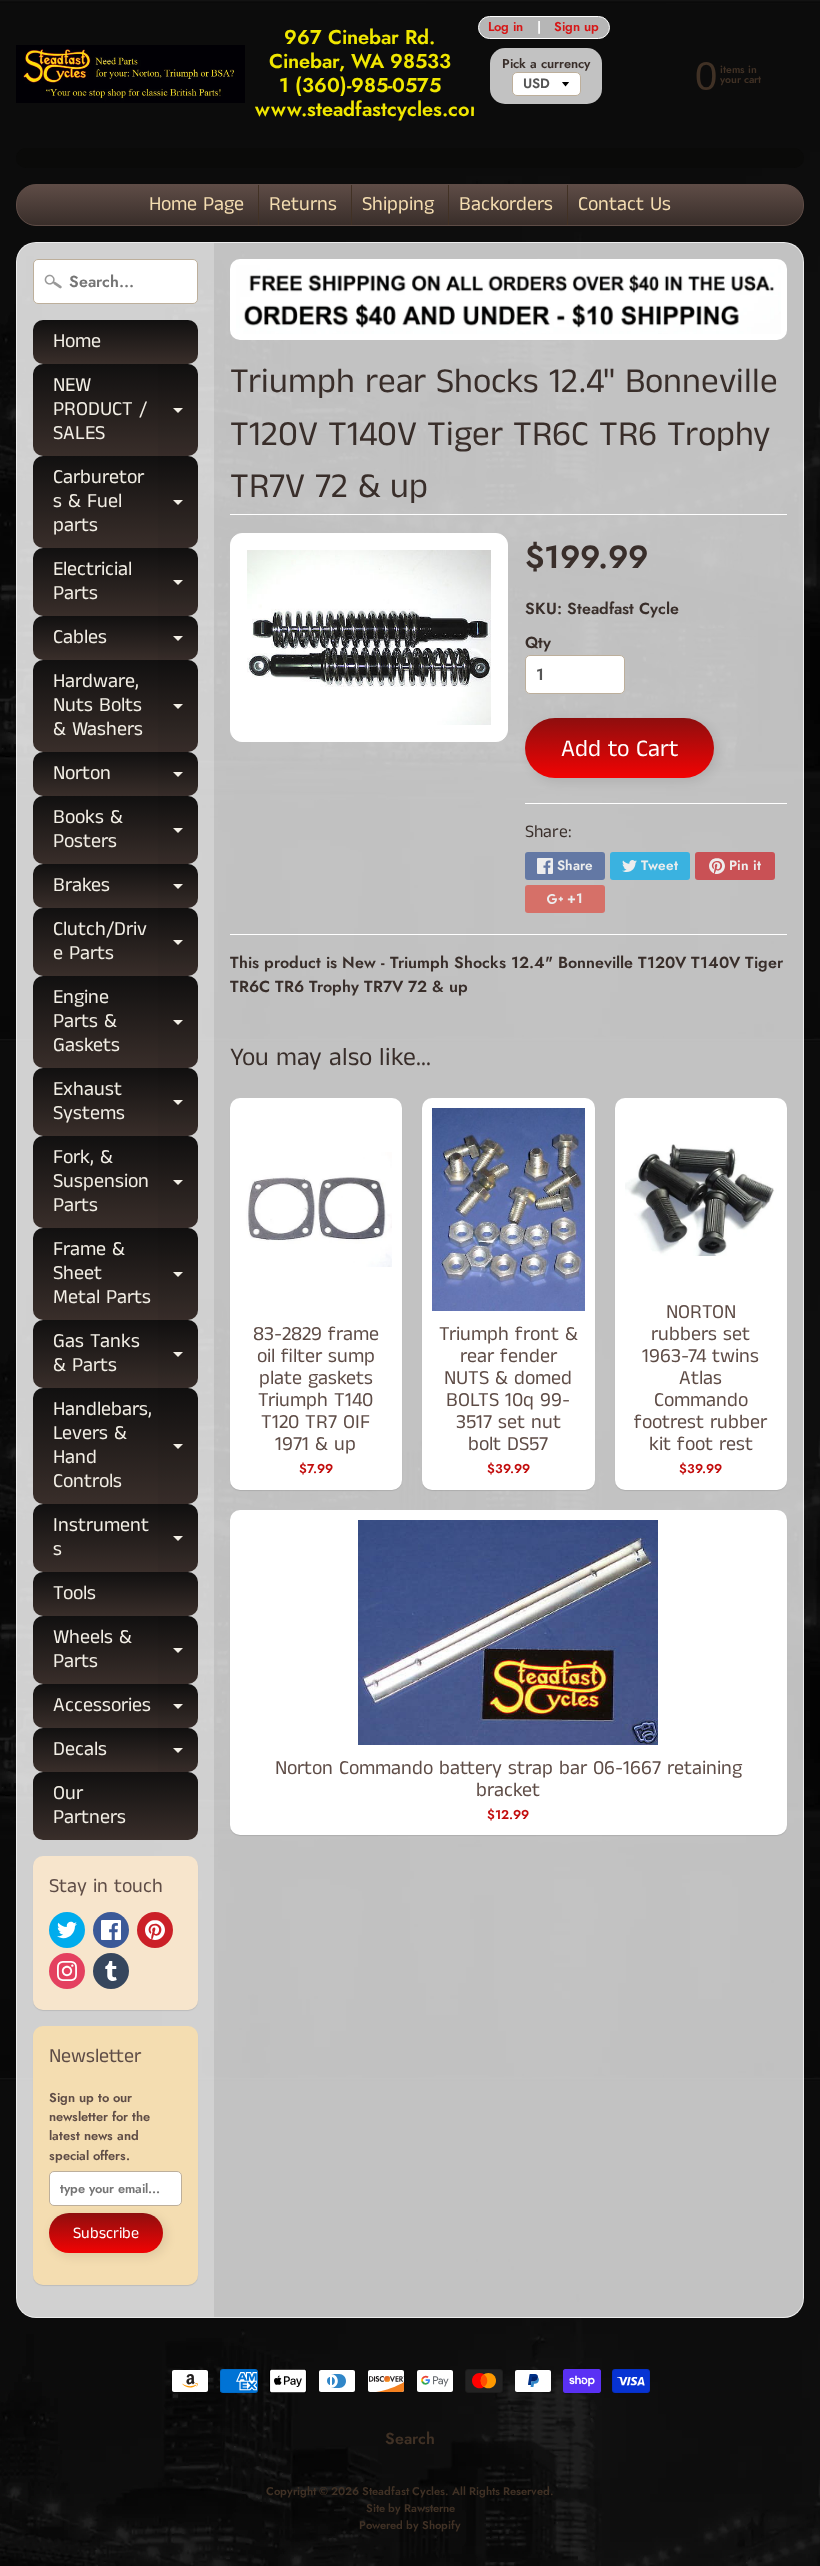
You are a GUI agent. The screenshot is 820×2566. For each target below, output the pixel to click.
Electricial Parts (125, 583)
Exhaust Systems (125, 1103)
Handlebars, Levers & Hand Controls (125, 1445)
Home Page (196, 204)
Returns (303, 204)
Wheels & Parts (125, 1651)
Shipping (398, 204)
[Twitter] (67, 1930)
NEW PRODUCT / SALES (125, 409)
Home (77, 341)
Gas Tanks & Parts (125, 1355)
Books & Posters (125, 831)
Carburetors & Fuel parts (125, 501)
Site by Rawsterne (410, 2508)
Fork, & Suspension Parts (125, 1181)
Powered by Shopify (410, 2525)
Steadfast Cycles (403, 2491)
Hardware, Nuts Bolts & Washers (125, 705)
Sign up (576, 27)
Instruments (125, 1539)
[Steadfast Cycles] (130, 73)
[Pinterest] (155, 1930)
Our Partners (89, 1805)
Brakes (125, 889)
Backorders (506, 204)
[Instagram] (67, 1971)
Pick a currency (546, 63)
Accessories (125, 1709)
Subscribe (106, 2233)
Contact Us (624, 204)
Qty (538, 642)
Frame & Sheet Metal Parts (125, 1273)
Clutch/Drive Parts (125, 943)
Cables (125, 641)
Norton (125, 777)
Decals (125, 1753)
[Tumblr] (111, 1971)
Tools (74, 1593)
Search (410, 2438)
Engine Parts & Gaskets (125, 1021)
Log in (505, 27)
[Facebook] (111, 1930)
